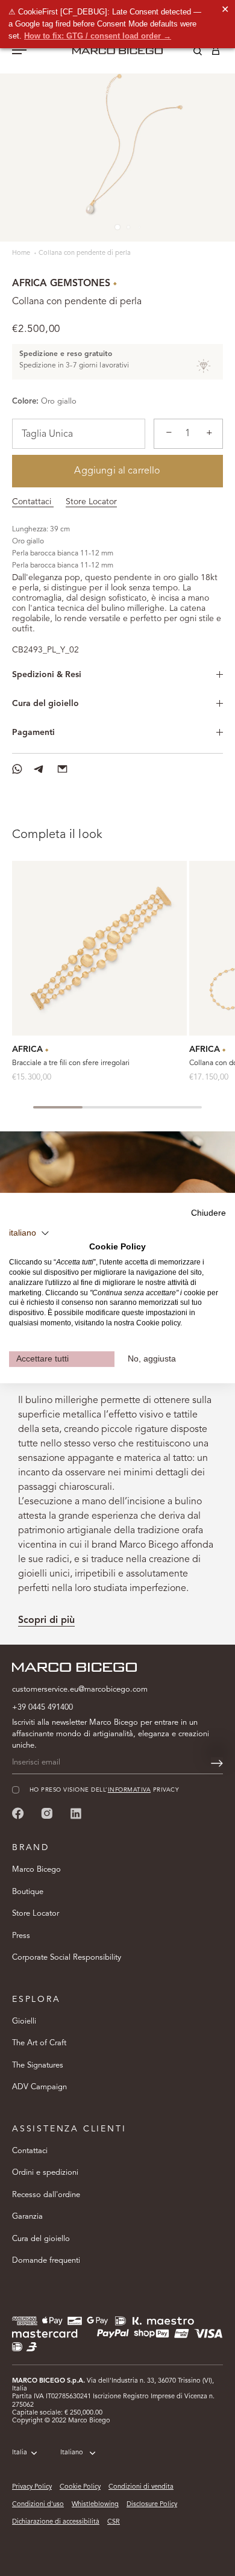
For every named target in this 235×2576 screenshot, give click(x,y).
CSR (114, 2522)
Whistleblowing (95, 2505)
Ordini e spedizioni (45, 2173)
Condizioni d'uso (38, 2505)
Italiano (72, 2453)
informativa (129, 1790)
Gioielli (24, 2021)
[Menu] (19, 51)
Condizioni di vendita (141, 2487)
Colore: (25, 402)
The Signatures (38, 2065)
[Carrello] (216, 53)
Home (22, 253)
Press (21, 1936)
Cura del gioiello (45, 704)
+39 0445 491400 (42, 1708)
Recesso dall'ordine (46, 2195)
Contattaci (33, 502)
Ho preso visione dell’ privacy (104, 1790)
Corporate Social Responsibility (67, 1958)
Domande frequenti (46, 2261)
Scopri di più (46, 1621)
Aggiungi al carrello (117, 471)
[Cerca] (189, 53)
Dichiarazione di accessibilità (56, 2522)
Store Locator (91, 502)
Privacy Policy (32, 2487)
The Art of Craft (39, 2043)
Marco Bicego (36, 1870)
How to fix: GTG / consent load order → (98, 36)
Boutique (28, 1892)
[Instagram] (47, 1813)
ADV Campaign (39, 2087)
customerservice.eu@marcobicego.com (80, 1690)
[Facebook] (18, 1813)
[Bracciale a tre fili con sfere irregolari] (99, 948)
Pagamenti (33, 733)
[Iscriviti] (217, 1763)
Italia (20, 2453)
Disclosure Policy (152, 2505)
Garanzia (27, 2217)
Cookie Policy (80, 2487)
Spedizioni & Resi (47, 675)
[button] (29, 1233)
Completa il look (57, 835)
